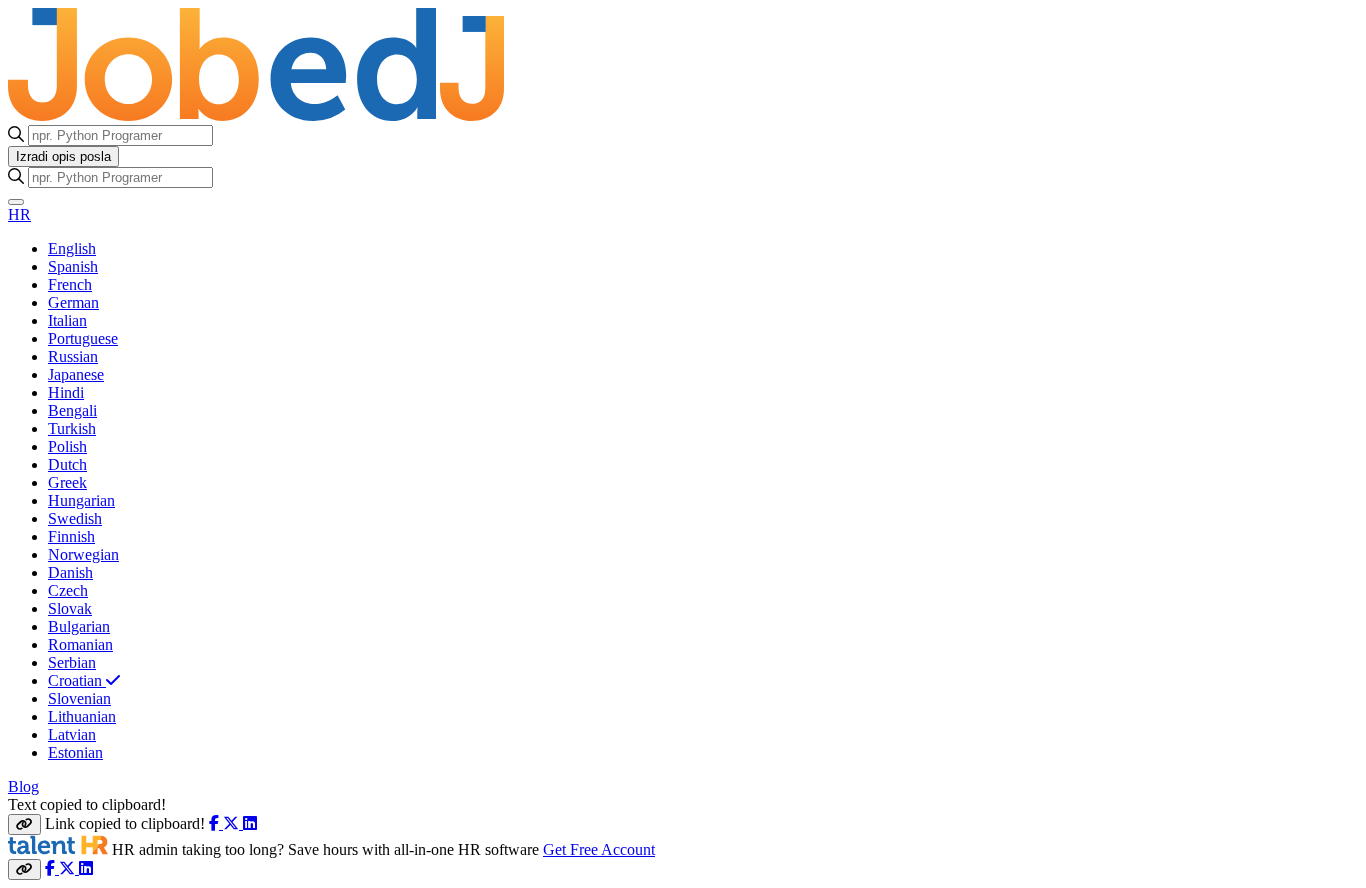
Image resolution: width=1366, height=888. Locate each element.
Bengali (72, 410)
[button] (16, 202)
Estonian (75, 752)
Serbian (72, 662)
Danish (70, 572)
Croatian (77, 680)
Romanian (80, 644)
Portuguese (83, 338)
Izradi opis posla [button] (63, 156)
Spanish (73, 266)
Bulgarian (79, 626)
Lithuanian (82, 716)
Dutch (67, 464)
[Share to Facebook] (216, 823)
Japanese (76, 374)
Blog (23, 786)
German (73, 302)
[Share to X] (233, 823)
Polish (67, 446)
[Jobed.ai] (222, 115)
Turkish (72, 428)
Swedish (75, 518)
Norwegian (83, 554)
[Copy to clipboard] (24, 824)
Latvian (72, 734)
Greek (67, 482)
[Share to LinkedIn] (86, 868)
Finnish (71, 536)
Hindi (66, 392)
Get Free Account (599, 849)
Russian (73, 356)
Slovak (70, 608)
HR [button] (19, 214)
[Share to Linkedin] (250, 823)
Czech (68, 590)
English (72, 248)
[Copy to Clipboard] (24, 869)
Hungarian (81, 500)
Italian (67, 320)
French (70, 284)
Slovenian (79, 698)
